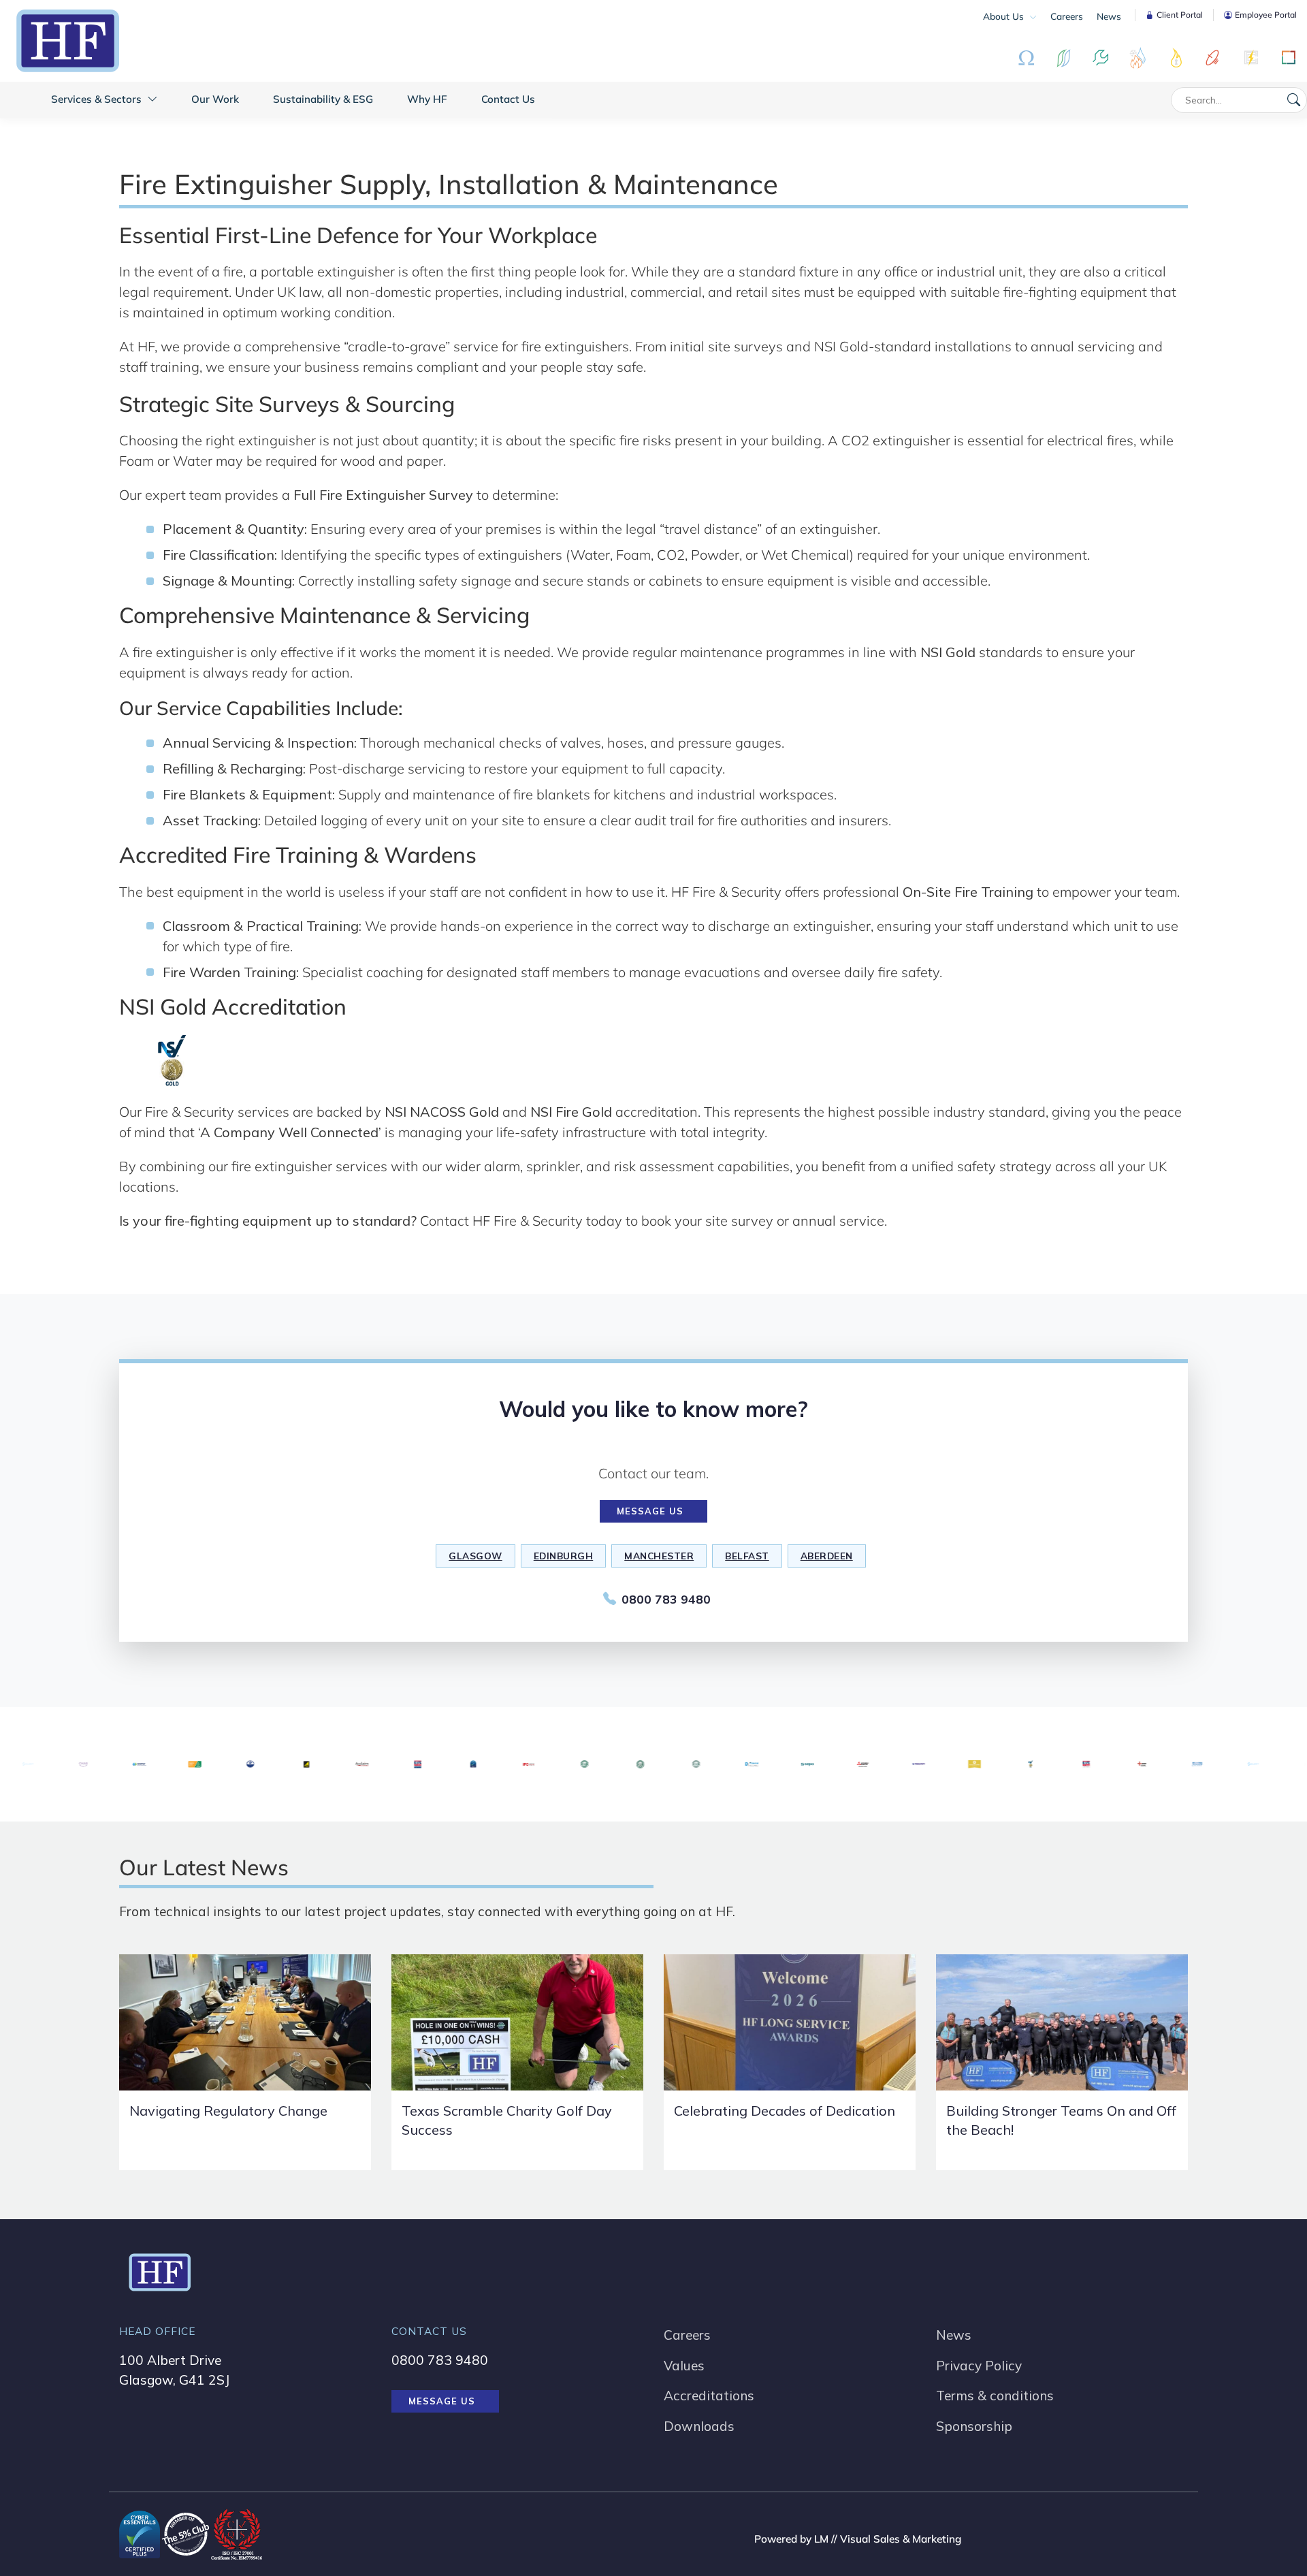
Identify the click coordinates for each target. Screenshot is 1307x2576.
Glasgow (475, 1556)
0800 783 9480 (666, 1599)
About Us (1005, 16)
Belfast (747, 1556)
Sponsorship (974, 2426)
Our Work (215, 99)
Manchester (659, 1556)
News (1109, 16)
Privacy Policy (979, 2366)
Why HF (427, 99)
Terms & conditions (995, 2396)
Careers (1067, 16)
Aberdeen (827, 1556)
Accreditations (709, 2396)
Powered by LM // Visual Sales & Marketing (858, 2539)
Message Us (650, 1511)
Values (684, 2366)
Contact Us (508, 99)
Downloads (699, 2426)
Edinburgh (564, 1556)
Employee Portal (1266, 15)
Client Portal (1180, 15)
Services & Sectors (98, 99)
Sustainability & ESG (323, 99)
